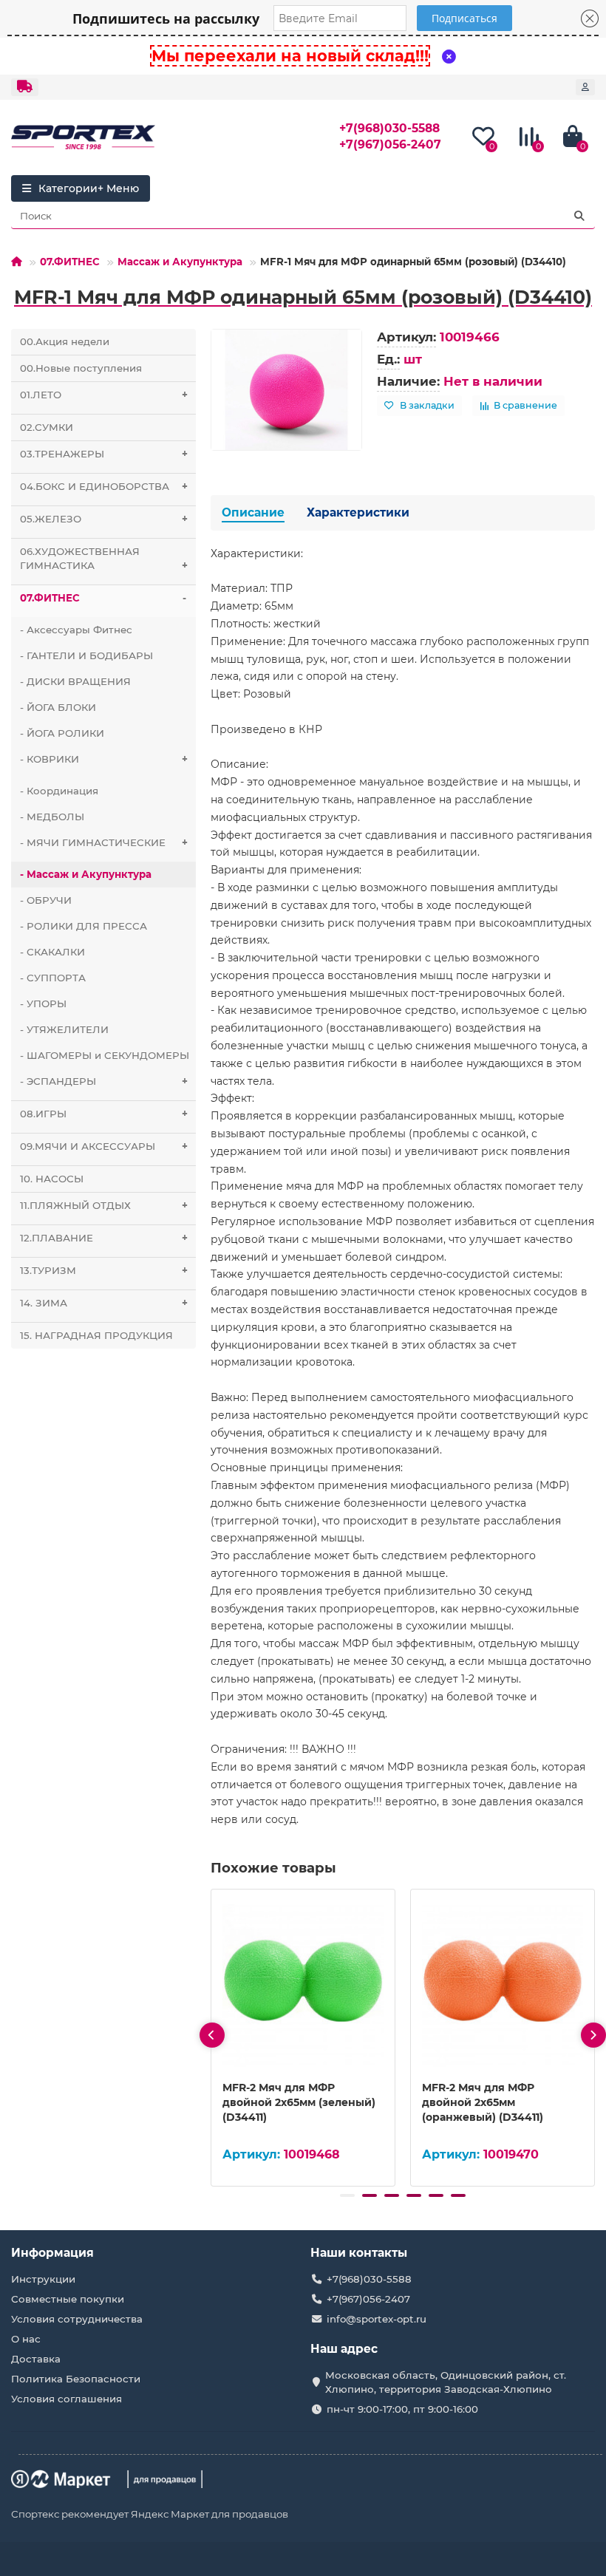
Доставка (36, 2359)
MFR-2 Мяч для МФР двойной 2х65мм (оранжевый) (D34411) (483, 2102)
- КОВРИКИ (104, 759)
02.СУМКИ (47, 427)
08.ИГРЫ (104, 1114)
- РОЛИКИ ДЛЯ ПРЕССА (84, 926)
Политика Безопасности (76, 2379)
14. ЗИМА (104, 1303)
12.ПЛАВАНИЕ (104, 1238)
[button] (347, 2195)
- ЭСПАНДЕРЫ (104, 1081)
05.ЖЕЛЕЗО (104, 519)
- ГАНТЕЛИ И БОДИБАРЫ (86, 655)
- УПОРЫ (43, 1004)
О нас (26, 2339)
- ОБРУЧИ (46, 900)
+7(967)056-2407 (390, 144)
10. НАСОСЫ (52, 1179)
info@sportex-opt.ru (377, 2319)
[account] (585, 87)
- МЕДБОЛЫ (52, 817)
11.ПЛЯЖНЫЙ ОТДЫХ (104, 1205)
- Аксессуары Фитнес (76, 630)
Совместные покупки (68, 2299)
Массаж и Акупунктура (180, 262)
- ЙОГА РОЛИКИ (62, 733)
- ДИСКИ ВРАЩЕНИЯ (75, 681)
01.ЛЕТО (104, 395)
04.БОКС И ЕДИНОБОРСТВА (104, 486)
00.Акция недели (65, 341)
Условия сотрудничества (77, 2319)
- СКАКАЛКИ (52, 952)
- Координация (59, 791)
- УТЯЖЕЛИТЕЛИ (64, 1029)
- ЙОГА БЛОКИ (58, 707)
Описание (253, 512)
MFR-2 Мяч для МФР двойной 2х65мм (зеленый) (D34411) (299, 2102)
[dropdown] (25, 87)
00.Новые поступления (81, 368)
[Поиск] (579, 216)
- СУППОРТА (53, 978)
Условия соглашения (67, 2399)
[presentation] (212, 2035)
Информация (52, 2253)
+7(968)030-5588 (389, 128)
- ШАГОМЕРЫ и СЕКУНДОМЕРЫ (105, 1055)
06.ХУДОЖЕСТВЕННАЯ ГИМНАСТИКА (104, 558)
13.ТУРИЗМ (104, 1270)
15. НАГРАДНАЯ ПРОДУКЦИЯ (96, 1335)
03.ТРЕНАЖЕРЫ (104, 454)
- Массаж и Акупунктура (86, 874)
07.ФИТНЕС (70, 262)
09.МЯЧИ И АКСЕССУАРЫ (104, 1146)
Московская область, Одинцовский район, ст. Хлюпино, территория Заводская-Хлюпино (446, 2382)
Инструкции (43, 2279)
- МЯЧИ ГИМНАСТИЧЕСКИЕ (104, 842)
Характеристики (358, 512)
